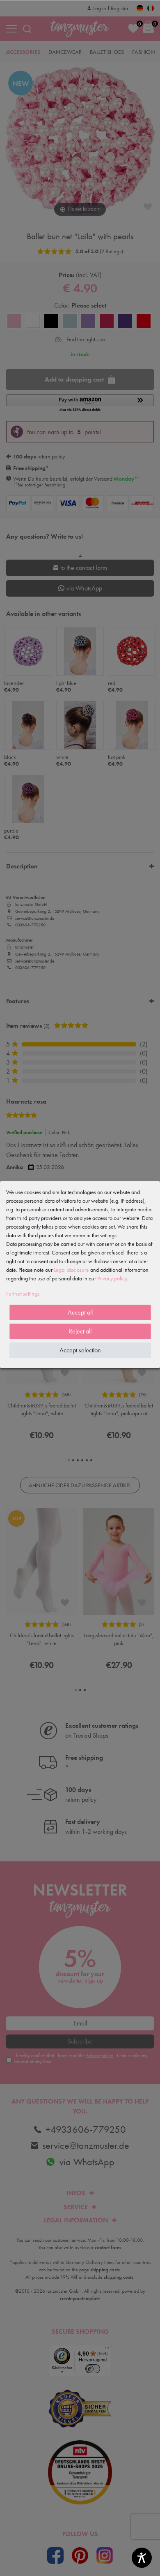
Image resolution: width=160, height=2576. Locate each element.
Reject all (80, 1331)
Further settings (23, 1294)
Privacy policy (112, 1278)
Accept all (80, 1312)
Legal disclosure (71, 1270)
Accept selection (80, 1350)
